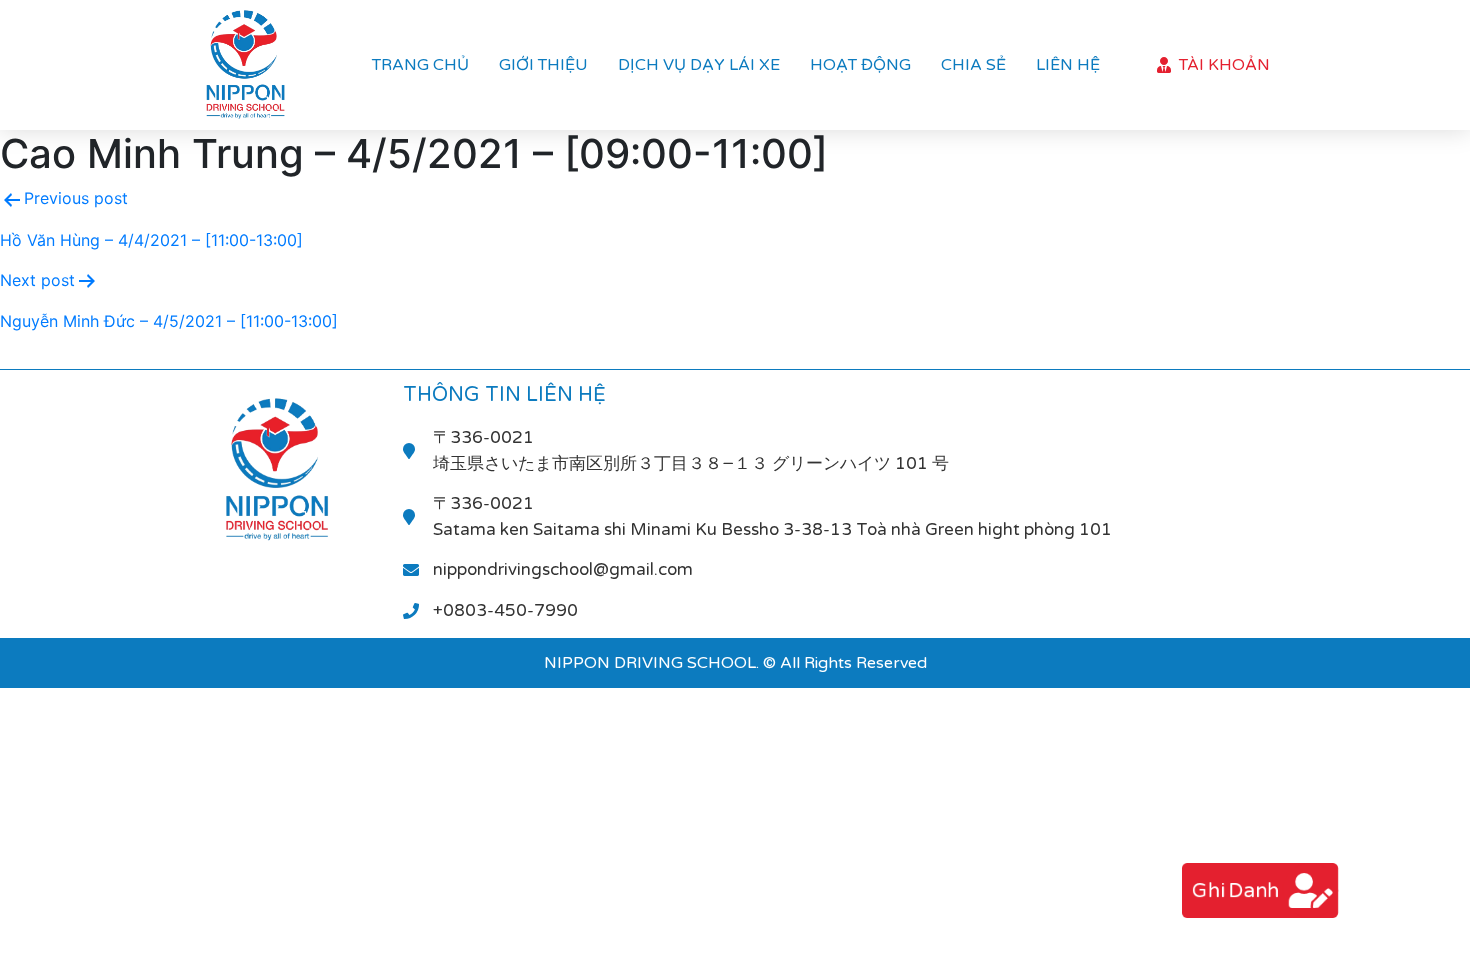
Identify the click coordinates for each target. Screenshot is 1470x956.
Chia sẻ (973, 65)
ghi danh (1235, 890)
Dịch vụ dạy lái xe (699, 65)
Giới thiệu (543, 65)
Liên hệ (1068, 65)
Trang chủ (420, 65)
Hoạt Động (860, 65)
